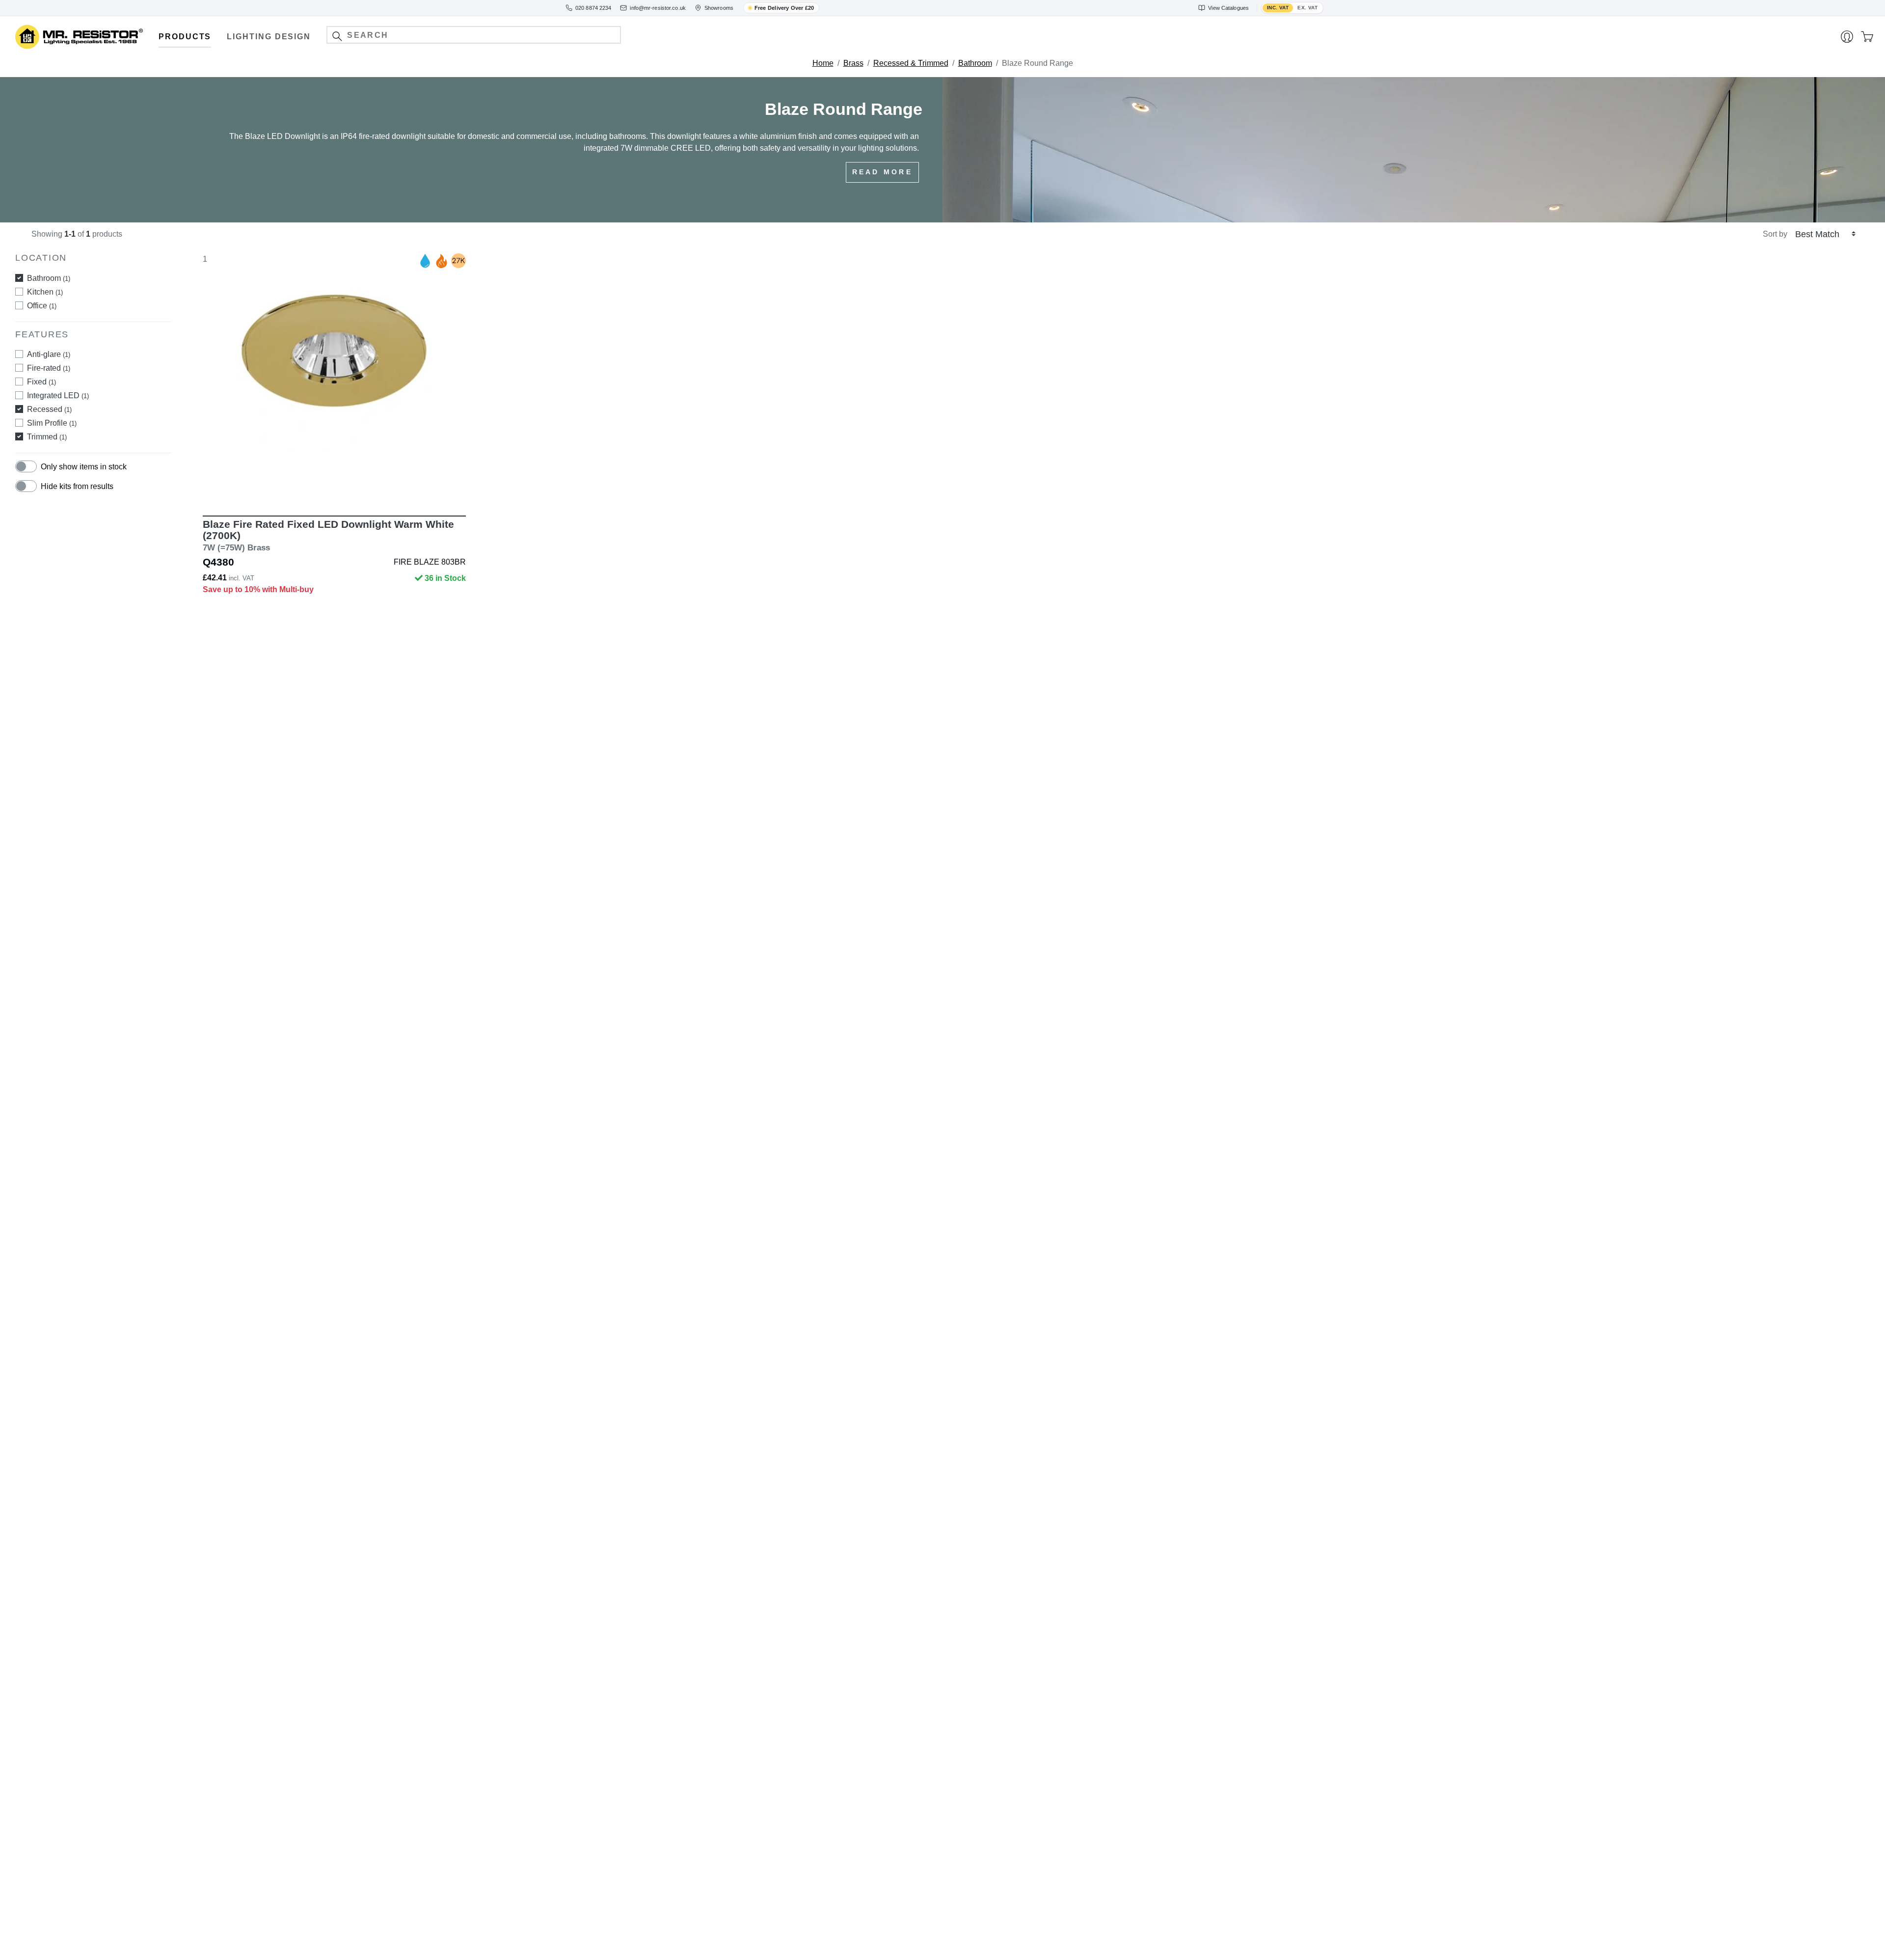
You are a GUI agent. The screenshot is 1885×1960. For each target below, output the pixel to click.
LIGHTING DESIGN (269, 37)
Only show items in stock (84, 467)
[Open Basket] (1867, 37)
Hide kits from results (77, 486)
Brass (853, 63)
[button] (337, 36)
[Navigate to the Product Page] (334, 378)
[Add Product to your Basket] (288, 487)
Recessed (49, 409)
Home (823, 63)
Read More (882, 172)
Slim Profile (52, 423)
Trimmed (47, 437)
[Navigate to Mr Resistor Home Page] (79, 37)
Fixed (41, 382)
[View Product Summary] (380, 487)
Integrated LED (58, 395)
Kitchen (45, 292)
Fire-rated (49, 368)
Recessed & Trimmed (911, 63)
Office (42, 306)
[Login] (1847, 37)
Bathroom (975, 63)
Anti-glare (49, 354)
